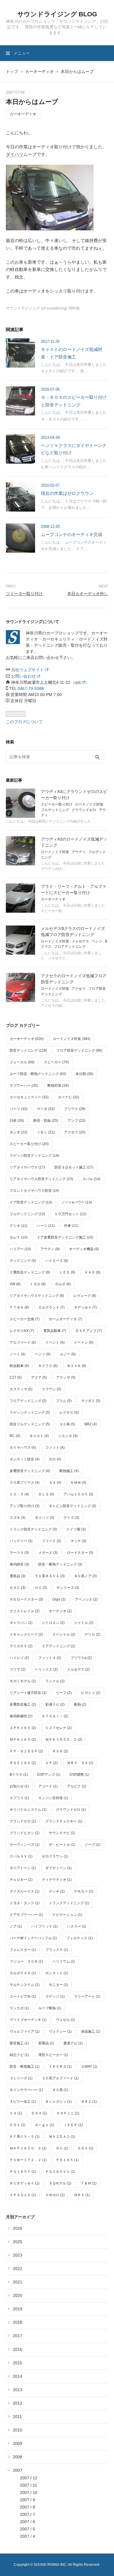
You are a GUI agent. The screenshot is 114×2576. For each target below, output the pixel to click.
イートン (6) (84, 1342)
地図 (78, 683)
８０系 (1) (60, 2090)
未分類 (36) (84, 1074)
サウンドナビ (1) (62, 1833)
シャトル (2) (84, 1623)
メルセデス (81, 941)
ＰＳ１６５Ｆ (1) (23, 2172)
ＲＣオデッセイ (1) (25, 2183)
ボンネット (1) (57, 1973)
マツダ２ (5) (91, 1401)
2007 (18, 2470)
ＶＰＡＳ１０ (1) (23, 2195)
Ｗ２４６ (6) (77, 1366)
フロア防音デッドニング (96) (79, 1050)
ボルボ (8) (63, 1284)
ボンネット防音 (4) (25, 1459)
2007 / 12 (29, 2478)
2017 (18, 2336)
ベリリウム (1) (64, 1961)
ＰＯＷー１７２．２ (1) (28, 2160)
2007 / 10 (29, 2492)
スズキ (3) (18, 1518)
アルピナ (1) (77, 1786)
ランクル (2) (55, 1681)
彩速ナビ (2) (55, 1704)
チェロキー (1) (21, 1880)
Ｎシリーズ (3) (68, 1588)
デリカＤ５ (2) (21, 1646)
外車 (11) (71, 1226)
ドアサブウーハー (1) (26, 1915)
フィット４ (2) (50, 1658)
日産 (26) (17, 1121)
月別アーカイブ (20, 2217)
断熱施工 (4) (69, 1471)
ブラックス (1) (57, 1950)
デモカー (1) (84, 1891)
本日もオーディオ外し (88, 594)
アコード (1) (48, 1786)
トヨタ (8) (38, 1284)
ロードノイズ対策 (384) (72, 1039)
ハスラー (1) (77, 1926)
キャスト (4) (39, 1436)
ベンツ (97, 941)
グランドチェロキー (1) (64, 1821)
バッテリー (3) (21, 1541)
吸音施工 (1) (19, 2043)
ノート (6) (18, 1354)
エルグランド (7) (51, 1307)
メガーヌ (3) (48, 1553)
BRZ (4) (91, 1424)
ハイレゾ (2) (19, 1658)
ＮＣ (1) (62, 2148)
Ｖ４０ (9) (92, 1272)
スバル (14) (91, 1179)
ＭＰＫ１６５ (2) (23, 1740)
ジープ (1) (92, 1845)
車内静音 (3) (19, 1564)
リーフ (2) (64, 1693)
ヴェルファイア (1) (25, 2031)
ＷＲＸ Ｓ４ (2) (80, 1763)
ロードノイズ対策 (89, 804)
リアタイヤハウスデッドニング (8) (37, 1296)
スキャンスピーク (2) (26, 1634)
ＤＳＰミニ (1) (68, 2113)
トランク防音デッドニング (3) (33, 1529)
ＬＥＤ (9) (67, 1272)
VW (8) (15, 1284)
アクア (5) (39, 1377)
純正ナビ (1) (19, 2055)
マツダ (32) (46, 1109)
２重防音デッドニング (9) (30, 1272)
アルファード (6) (23, 1342)
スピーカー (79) (56, 1062)
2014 (18, 2376)
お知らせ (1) (19, 1786)
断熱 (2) (80, 1704)
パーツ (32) (19, 1109)
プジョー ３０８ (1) (26, 1961)
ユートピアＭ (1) (23, 1996)
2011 (17, 2417)
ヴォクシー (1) (60, 2031)
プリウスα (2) (81, 1658)
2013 (18, 2390)
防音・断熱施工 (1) (25, 2067)
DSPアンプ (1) (49, 1775)
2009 (18, 2443)
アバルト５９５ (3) (78, 1494)
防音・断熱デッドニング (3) (60, 1564)
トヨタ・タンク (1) (25, 1903)
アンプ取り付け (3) (25, 1506)
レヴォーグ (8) (85, 1296)
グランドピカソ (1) (25, 1833)
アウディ (79, 852)
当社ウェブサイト (28, 670)
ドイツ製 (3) (76, 1529)
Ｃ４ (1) (16, 2113)
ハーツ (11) (46, 1226)
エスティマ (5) (21, 1389)
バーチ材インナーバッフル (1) (33, 1938)
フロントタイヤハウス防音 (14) (34, 1191)
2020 (18, 2295)
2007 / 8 (27, 2507)
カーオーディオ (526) (27, 1039)
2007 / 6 (27, 2522)
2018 (18, 2322)
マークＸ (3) (19, 1553)
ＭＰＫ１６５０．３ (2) (64, 1740)
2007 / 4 (27, 2536)
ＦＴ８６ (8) (19, 1307)
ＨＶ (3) (41, 1588)
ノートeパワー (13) (77, 1202)
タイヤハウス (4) (23, 1448)
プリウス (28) (75, 1109)
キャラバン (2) (21, 1623)
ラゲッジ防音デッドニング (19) (34, 1156)
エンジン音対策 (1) (53, 1798)
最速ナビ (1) (73, 2043)
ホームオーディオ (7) (65, 1319)
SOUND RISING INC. (50, 2565)
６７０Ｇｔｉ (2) (55, 1716)
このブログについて (24, 722)
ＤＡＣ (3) (18, 1588)
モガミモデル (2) (23, 1681)
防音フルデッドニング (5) (30, 1424)
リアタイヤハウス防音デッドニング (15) (41, 1179)
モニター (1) (58, 1985)
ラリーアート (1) (87, 1996)
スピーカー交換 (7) (25, 1319)
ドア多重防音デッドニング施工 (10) (65, 1237)
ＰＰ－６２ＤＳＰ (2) (26, 1751)
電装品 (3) (18, 1576)
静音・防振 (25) (46, 1121)
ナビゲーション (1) (67, 1915)
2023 (18, 2255)
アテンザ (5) (66, 1377)
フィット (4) (55, 1448)
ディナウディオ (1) (57, 1880)
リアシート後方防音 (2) (28, 1693)
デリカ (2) (92, 1634)
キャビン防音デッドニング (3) (72, 1506)
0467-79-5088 (31, 688)
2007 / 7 (27, 2514)
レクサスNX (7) (22, 1331)
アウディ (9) (50, 1249)
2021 (18, 2282)
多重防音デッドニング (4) (30, 1471)
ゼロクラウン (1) (55, 1856)
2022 (18, 2269)
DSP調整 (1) (79, 1775)
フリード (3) (51, 1541)
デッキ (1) (57, 1891)
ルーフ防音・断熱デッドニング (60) (38, 1074)
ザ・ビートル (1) (62, 1845)
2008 (18, 2457)
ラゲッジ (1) (55, 1996)
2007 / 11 (28, 2485)
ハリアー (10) (20, 1249)
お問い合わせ (24, 676)
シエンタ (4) (68, 1436)
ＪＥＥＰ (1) (73, 2125)
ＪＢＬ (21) (46, 1132)
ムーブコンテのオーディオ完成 (72, 534)
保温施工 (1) (91, 2031)
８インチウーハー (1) (26, 2090)
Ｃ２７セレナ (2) (58, 1728)
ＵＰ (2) (51, 1763)
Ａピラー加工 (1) (23, 2102)
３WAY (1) (89, 2067)
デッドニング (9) (23, 1261)
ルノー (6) (68, 1354)
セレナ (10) (19, 1237)
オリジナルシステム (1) (28, 1810)
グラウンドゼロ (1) (71, 1810)
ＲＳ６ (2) (60, 1751)
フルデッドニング (55, 810)
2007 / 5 (27, 2529)
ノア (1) (16, 1926)
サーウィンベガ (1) (25, 1845)
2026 (18, 2228)
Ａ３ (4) (55, 1483)
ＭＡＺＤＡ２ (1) (62, 2137)
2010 (18, 2430)
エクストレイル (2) (25, 1611)
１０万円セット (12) (70, 1214)
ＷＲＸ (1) (82, 2195)
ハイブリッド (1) (44, 1926)
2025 (18, 2242)
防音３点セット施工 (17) (74, 1167)
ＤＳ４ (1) (39, 2113)
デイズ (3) (71, 1518)
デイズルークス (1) (25, 1891)
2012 (18, 2403)
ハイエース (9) (57, 1261)
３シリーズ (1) (21, 2078)
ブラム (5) (64, 1401)
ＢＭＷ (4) (78, 1483)
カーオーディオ (23, 114)
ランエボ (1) (19, 2008)
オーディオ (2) (60, 1611)
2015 (18, 2363)
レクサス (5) (69, 1413)
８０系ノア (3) (85, 1576)
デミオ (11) (19, 1226)
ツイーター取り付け (24, 594)
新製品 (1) (46, 2043)
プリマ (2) (18, 1669)
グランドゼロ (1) (23, 1821)
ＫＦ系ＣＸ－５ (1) (25, 2137)
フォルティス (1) (80, 1938)
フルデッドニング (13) (27, 1214)
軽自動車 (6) (19, 1366)
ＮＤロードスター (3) (26, 1599)
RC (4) (15, 1436)
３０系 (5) (67, 1424)
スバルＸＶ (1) (21, 1856)
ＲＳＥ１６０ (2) (23, 1763)
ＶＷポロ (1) (55, 2195)
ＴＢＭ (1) (89, 2183)
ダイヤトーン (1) (58, 1868)
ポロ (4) (55, 1459)
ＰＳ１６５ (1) (67, 2160)
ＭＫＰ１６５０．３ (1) (28, 2148)
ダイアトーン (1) (23, 1868)
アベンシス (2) (86, 1599)
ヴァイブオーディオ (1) (28, 2020)
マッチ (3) (78, 1541)
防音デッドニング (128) (28, 1050)
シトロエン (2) (53, 1623)
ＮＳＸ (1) (85, 2148)
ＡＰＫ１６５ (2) (23, 1728)
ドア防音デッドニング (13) (31, 1202)
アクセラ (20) (75, 1132)
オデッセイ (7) (85, 1307)
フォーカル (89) (22, 1062)
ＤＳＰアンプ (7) (89, 1331)
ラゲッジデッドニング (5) (30, 1413)
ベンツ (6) (43, 1354)
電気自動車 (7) (55, 1331)
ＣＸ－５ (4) (19, 1494)
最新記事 (14, 780)
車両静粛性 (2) (21, 1716)
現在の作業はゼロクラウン (67, 493)
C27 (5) (16, 1377)
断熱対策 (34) (58, 1086)
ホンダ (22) (19, 1132)
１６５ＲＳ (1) (60, 2067)
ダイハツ (15, 154)
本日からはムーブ (32, 102)
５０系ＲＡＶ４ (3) (50, 1576)
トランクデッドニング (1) (69, 1903)
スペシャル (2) (64, 1634)
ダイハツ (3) (44, 1518)
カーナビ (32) (69, 1097)
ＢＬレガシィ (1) (58, 2102)
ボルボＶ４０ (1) (23, 1973)
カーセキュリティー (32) (29, 1097)
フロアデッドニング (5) (28, 1401)
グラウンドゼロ (84, 810)
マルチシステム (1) (25, 1985)
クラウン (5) (51, 1389)
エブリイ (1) (19, 1798)
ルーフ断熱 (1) (50, 2008)
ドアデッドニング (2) (58, 1646)
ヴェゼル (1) (65, 2020)
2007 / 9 (27, 2500)
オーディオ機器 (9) (84, 1249)
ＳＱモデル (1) (60, 2183)
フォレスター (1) (23, 1950)
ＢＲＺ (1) (89, 2102)
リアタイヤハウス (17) (27, 1167)
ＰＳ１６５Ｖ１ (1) (60, 2172)
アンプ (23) (76, 1121)
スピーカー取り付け (57, 804)
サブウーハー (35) (24, 1086)
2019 (18, 2309)
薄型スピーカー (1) (53, 2055)
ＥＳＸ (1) (18, 2125)
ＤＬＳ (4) (46, 1494)
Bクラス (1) (19, 1775)
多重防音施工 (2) (23, 1704)
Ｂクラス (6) (48, 1366)
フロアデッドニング (70, 947)
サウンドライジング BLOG (57, 14)
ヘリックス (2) (46, 1669)
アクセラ (79, 989)
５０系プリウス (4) (25, 1483)
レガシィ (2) (91, 1693)
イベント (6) (55, 1342)
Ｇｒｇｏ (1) (44, 2125)
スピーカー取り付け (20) (29, 1144)
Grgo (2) (59, 1599)
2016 (18, 2349)
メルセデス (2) (78, 1669)
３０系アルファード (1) (60, 2078)
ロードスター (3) (80, 1553)
